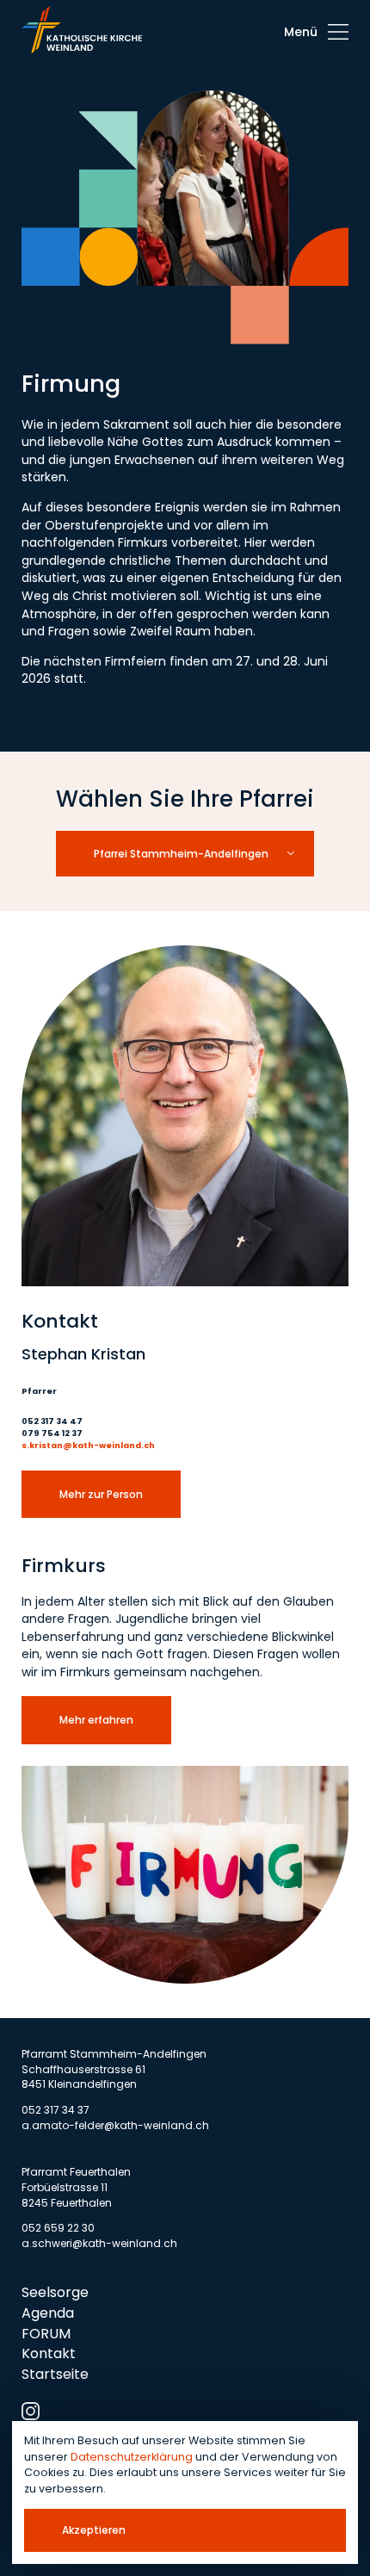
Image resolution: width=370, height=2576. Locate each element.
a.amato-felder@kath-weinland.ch (115, 2125)
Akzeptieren (94, 2530)
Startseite (55, 2374)
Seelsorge (55, 2292)
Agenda (48, 2313)
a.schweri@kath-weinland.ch (99, 2243)
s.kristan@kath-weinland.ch (88, 1445)
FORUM (46, 2334)
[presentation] (316, 32)
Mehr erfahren (96, 1720)
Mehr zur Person (101, 1494)
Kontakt (49, 2353)
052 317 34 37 (55, 2110)
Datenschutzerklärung (132, 2457)
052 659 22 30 (58, 2228)
